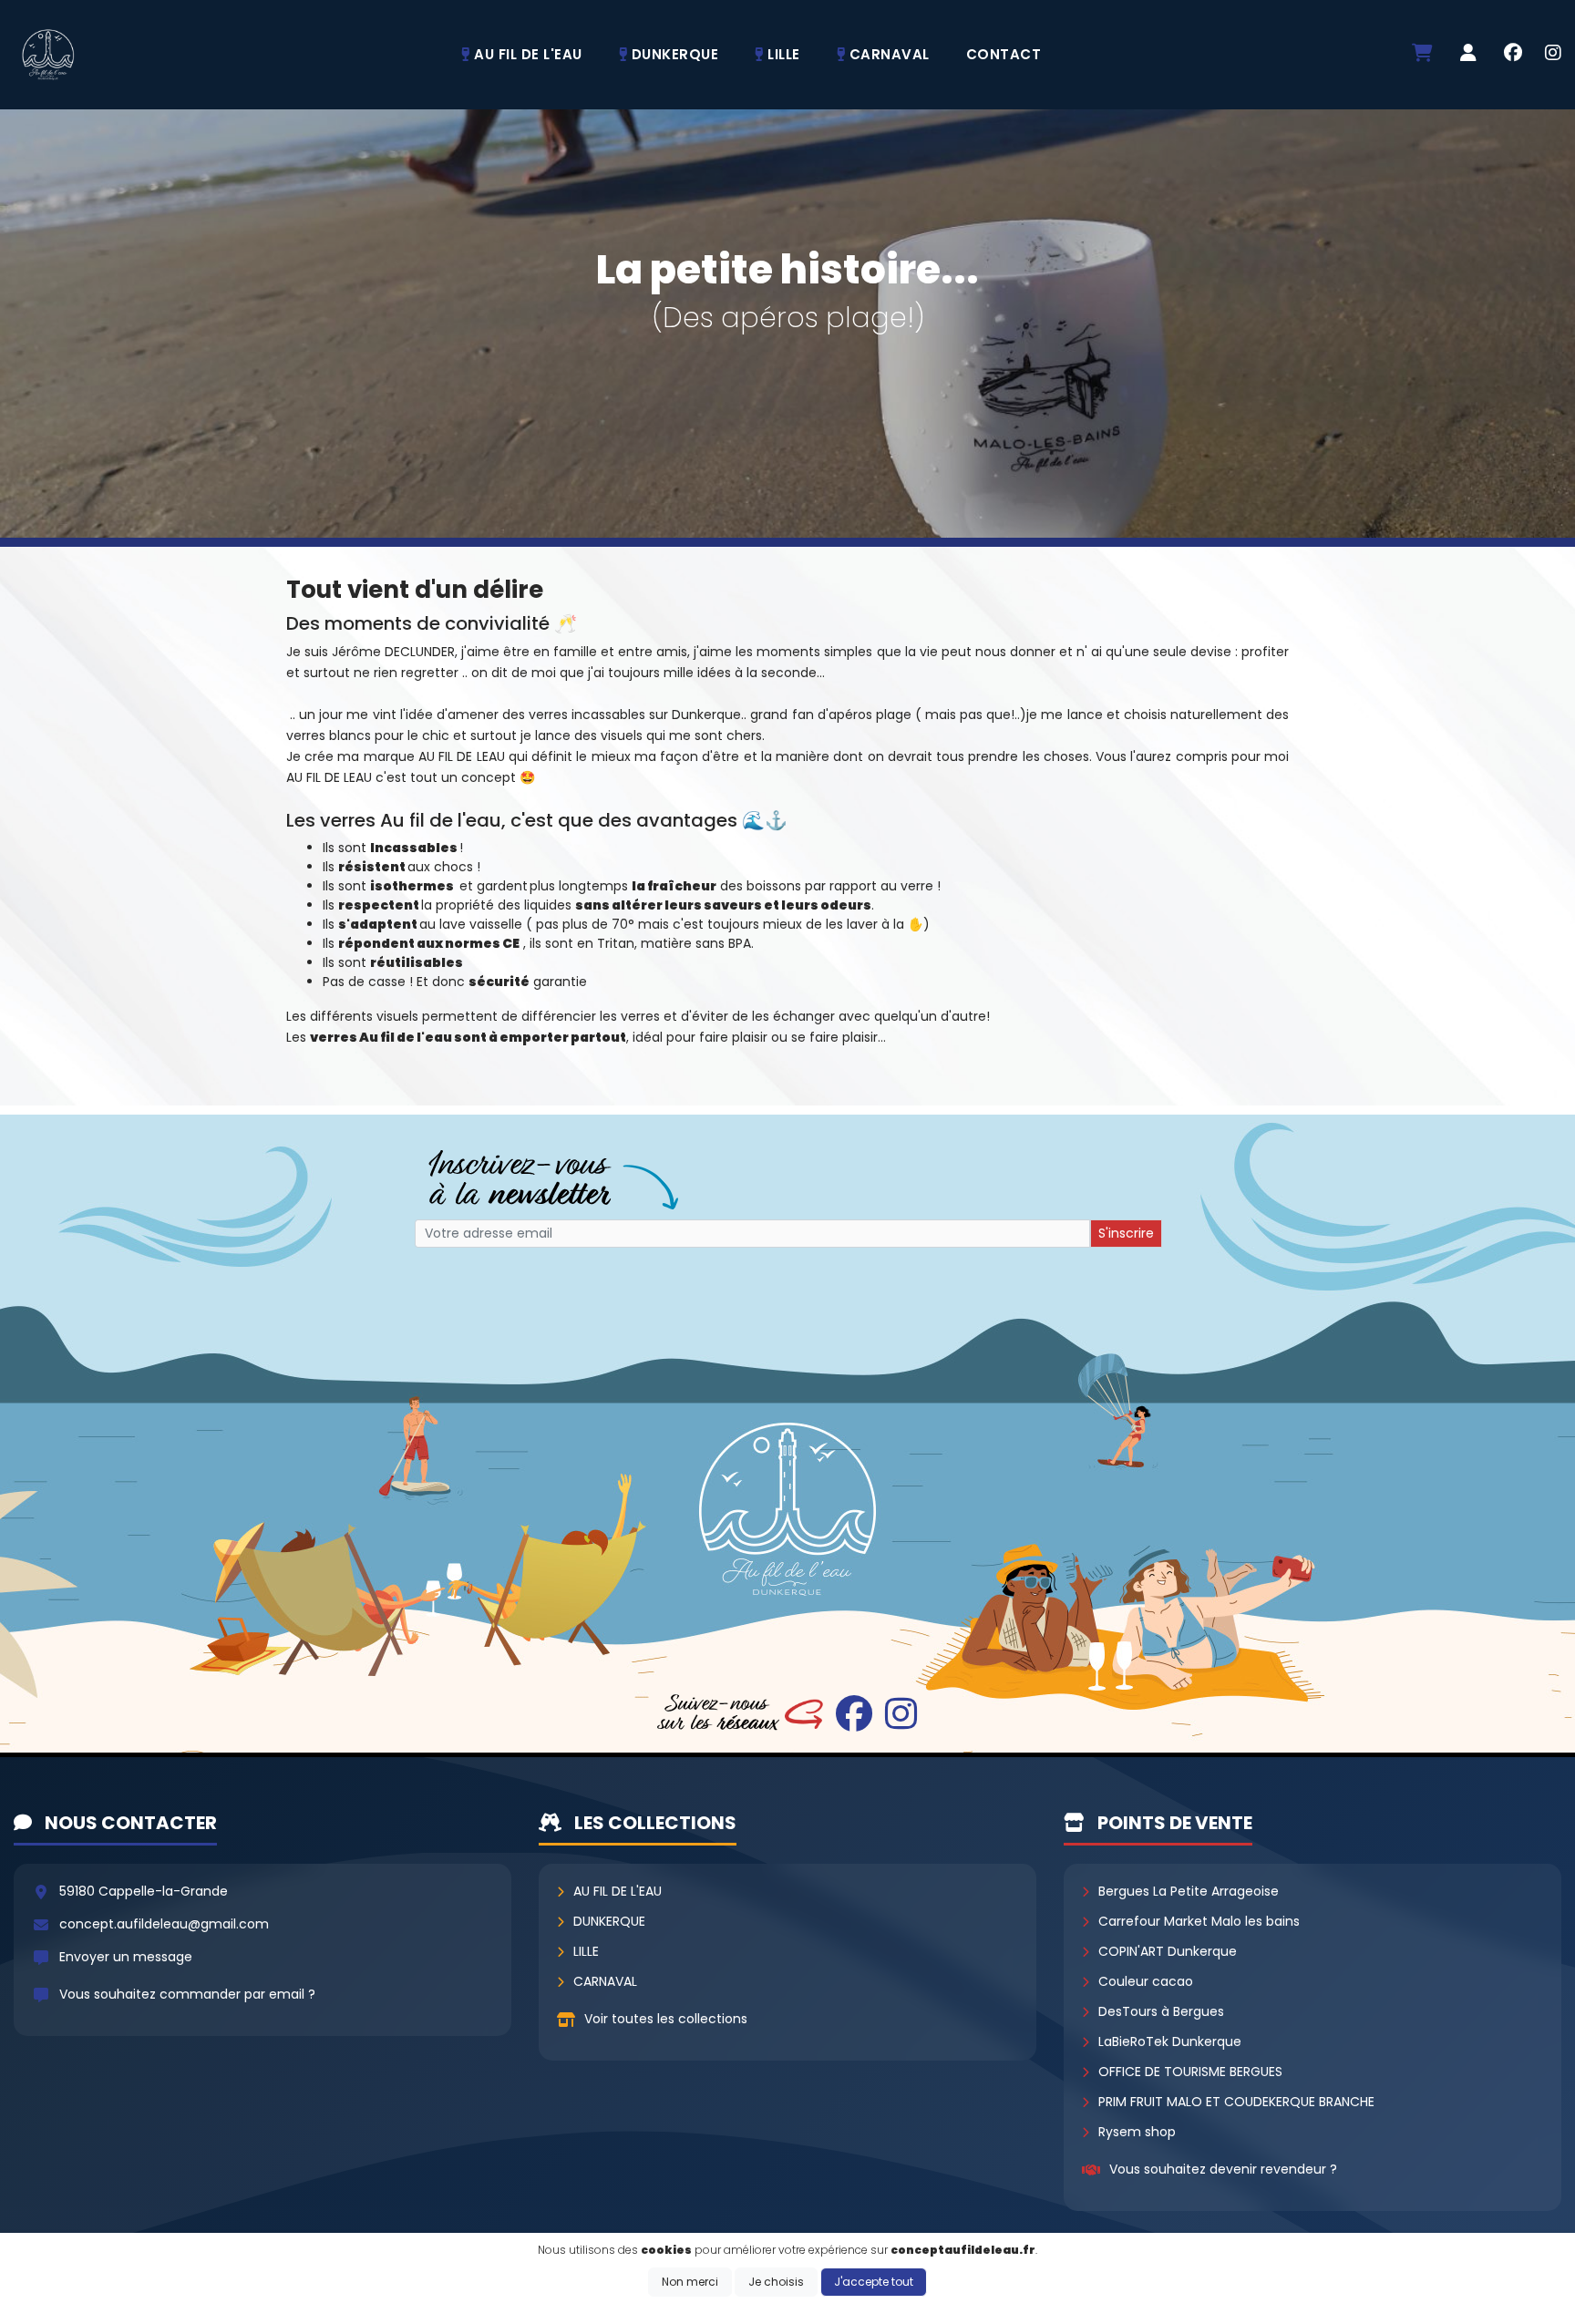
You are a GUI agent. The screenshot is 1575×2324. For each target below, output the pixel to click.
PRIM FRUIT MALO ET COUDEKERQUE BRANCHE (1236, 2102)
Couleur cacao (1146, 1981)
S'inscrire (1126, 1233)
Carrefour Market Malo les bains (1199, 1921)
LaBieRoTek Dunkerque (1170, 2041)
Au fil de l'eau (618, 1891)
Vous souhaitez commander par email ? (187, 1994)
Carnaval (605, 1981)
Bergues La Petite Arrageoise (1189, 1891)
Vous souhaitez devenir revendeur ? (1223, 2169)
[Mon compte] (1468, 54)
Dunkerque (609, 1921)
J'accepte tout (874, 2282)
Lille (586, 1951)
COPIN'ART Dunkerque (1168, 1951)
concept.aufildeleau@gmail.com (164, 1924)
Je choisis (776, 2282)
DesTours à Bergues (1161, 2011)
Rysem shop (1137, 2132)
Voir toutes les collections (666, 2019)
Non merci (690, 2282)
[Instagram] (1553, 55)
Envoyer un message (126, 1957)
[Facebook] (1513, 55)
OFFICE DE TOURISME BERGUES (1190, 2072)
